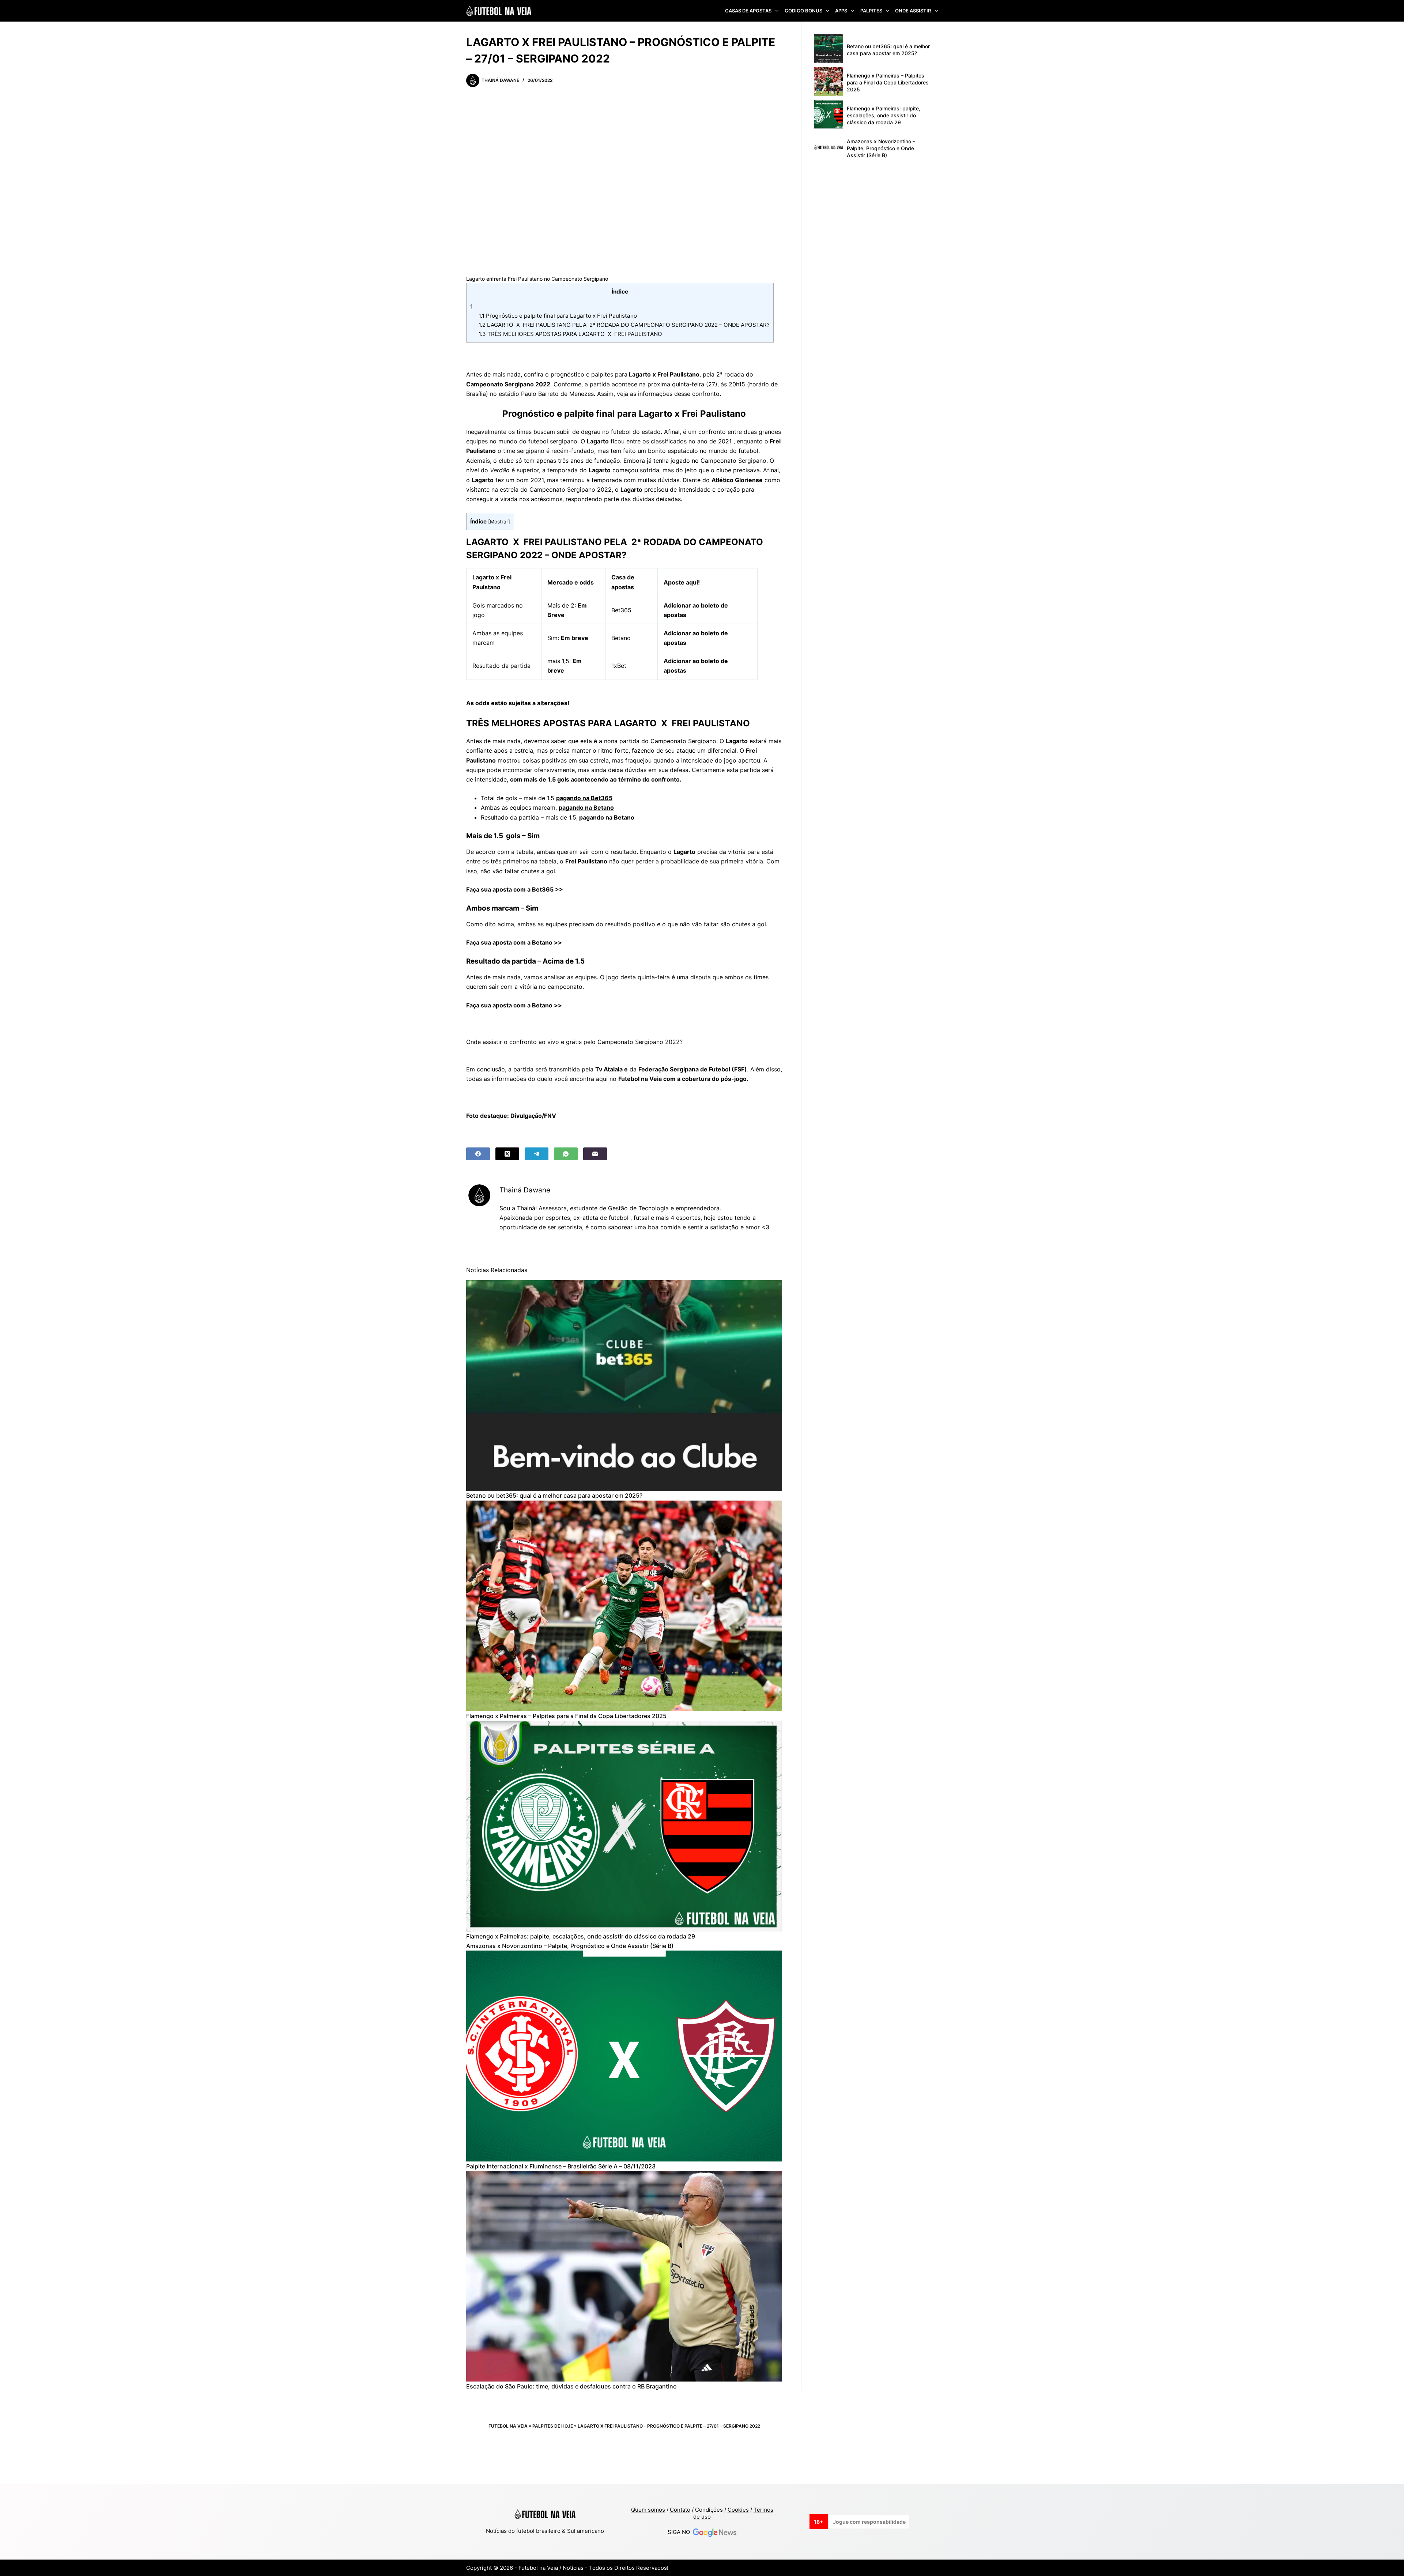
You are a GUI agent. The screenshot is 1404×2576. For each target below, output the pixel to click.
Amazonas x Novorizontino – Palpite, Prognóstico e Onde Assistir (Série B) (570, 1946)
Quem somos (648, 2510)
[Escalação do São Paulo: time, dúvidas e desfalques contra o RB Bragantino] (624, 2276)
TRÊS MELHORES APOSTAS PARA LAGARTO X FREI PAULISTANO (570, 334)
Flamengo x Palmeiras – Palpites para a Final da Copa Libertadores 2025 (566, 1716)
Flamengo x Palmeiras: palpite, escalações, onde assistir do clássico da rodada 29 (581, 1936)
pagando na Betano (586, 807)
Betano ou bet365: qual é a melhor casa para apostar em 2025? (554, 1495)
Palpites (871, 11)
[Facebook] (478, 1154)
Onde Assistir (913, 11)
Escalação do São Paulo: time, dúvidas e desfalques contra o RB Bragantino (571, 2386)
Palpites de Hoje (553, 2426)
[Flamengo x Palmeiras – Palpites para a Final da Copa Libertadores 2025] (624, 1606)
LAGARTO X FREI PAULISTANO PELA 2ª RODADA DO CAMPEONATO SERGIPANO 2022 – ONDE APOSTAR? (624, 325)
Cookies (738, 2510)
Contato (680, 2510)
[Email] (595, 1154)
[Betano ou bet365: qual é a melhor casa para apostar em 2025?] (624, 1385)
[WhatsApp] (566, 1154)
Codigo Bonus (803, 11)
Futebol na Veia (508, 2426)
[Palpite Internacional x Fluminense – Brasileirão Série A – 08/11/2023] (624, 2056)
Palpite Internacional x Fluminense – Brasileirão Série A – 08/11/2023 (561, 2166)
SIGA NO (680, 2532)
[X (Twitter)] (507, 1154)
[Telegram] (537, 1154)
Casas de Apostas (748, 11)
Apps (841, 11)
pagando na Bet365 (584, 798)
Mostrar (499, 522)
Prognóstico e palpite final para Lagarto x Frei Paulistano (558, 316)
